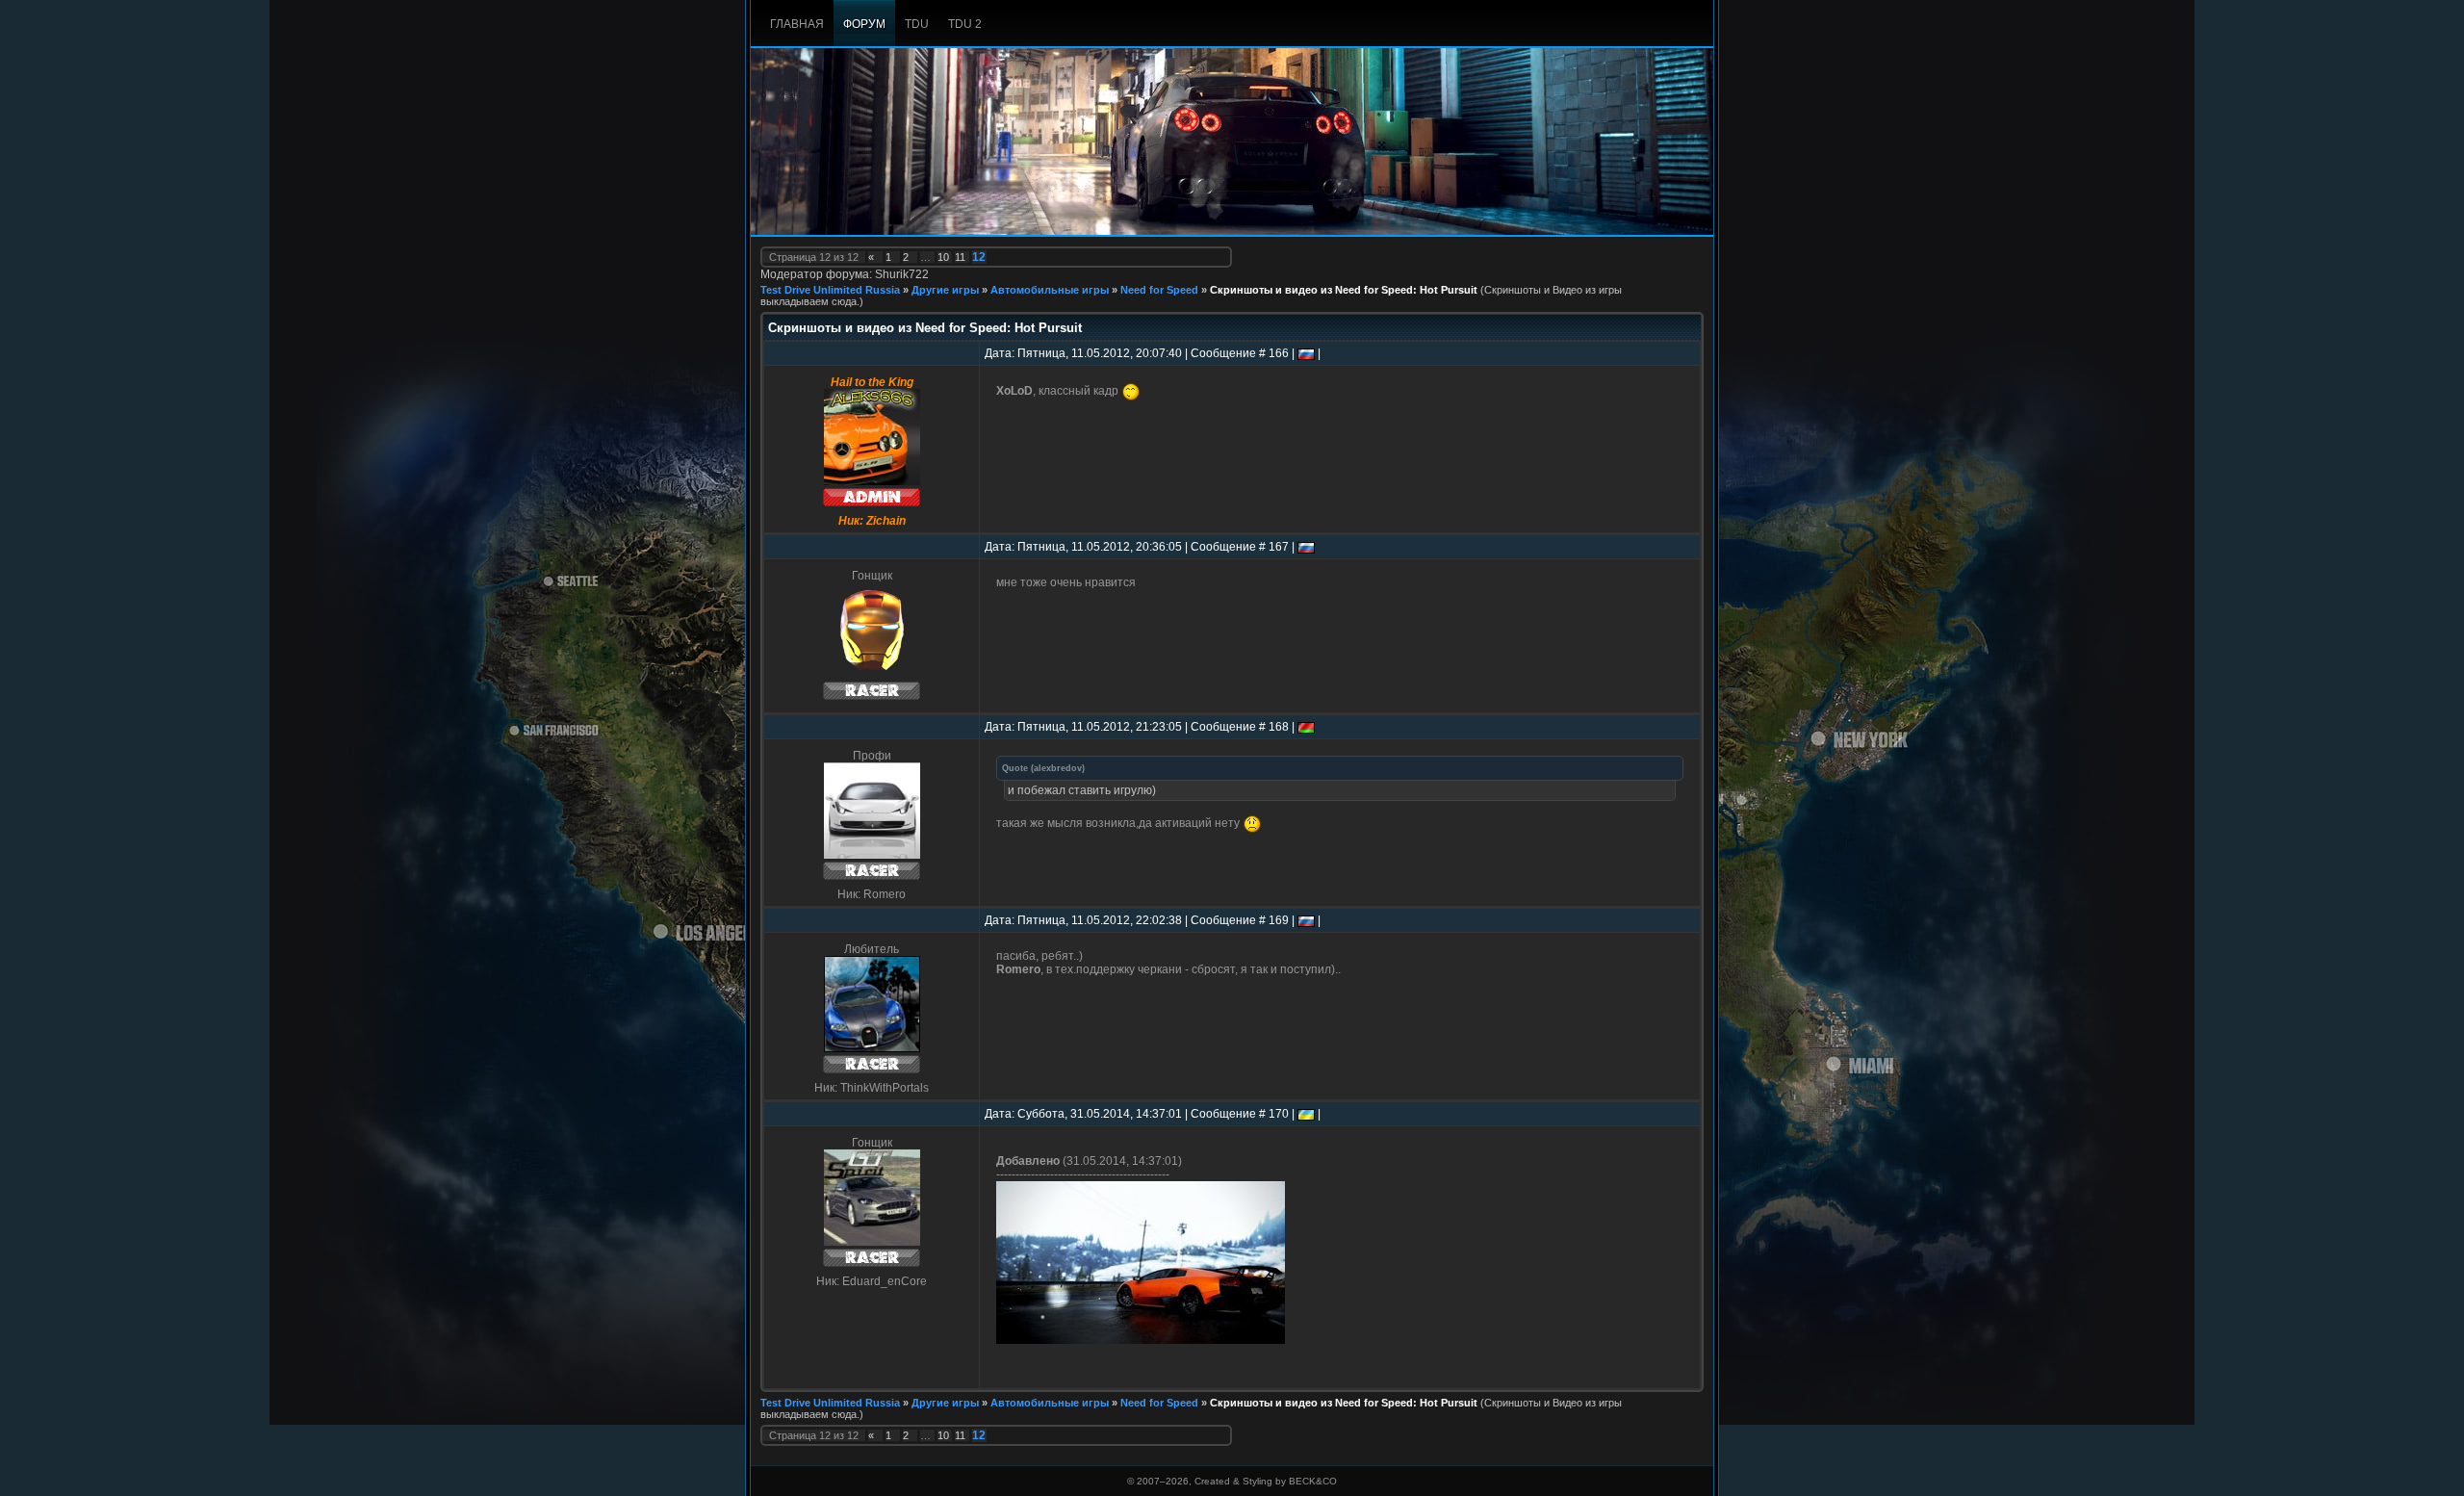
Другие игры (945, 290)
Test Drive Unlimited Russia (830, 290)
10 (943, 257)
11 (960, 257)
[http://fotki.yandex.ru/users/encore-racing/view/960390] (1141, 1340)
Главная (797, 24)
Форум (864, 24)
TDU (917, 24)
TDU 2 (965, 24)
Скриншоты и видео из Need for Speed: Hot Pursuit (1344, 290)
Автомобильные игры (1050, 290)
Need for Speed (1159, 290)
